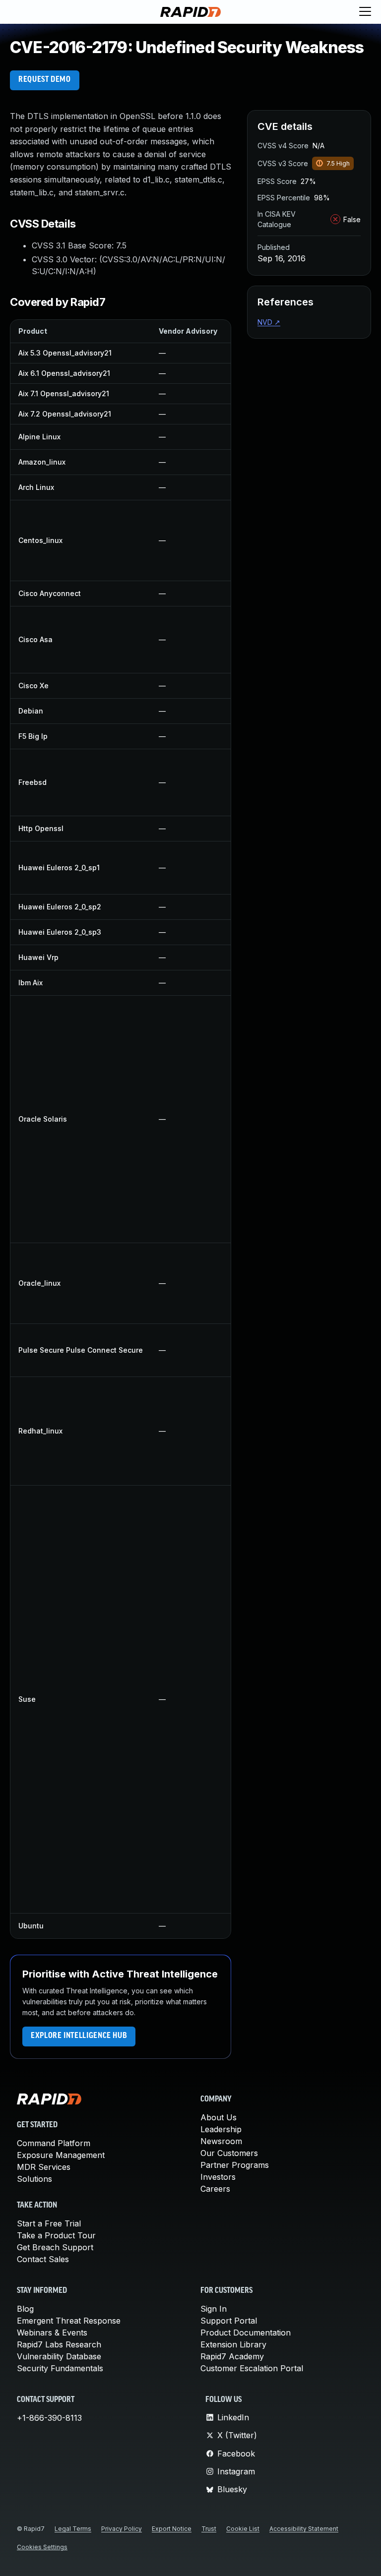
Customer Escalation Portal (252, 2368)
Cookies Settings (42, 2547)
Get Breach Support (55, 2247)
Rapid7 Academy (232, 2356)
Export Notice (172, 2529)
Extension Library (233, 2344)
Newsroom (221, 2141)
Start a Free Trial (49, 2223)
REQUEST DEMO (45, 80)
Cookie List (243, 2529)
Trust (209, 2529)
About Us (219, 2117)
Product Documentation (246, 2333)
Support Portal (229, 2321)
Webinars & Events (52, 2333)
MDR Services (44, 2167)
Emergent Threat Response (69, 2321)
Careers (215, 2189)
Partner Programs (235, 2165)
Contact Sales (43, 2259)
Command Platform (54, 2143)
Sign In (214, 2309)
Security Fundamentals (60, 2368)
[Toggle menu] (365, 12)
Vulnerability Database (59, 2356)
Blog (25, 2309)
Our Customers (229, 2153)
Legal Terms (73, 2529)
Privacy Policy (122, 2529)
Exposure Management (61, 2155)
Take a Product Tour (56, 2235)
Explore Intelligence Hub (79, 2036)
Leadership (221, 2129)
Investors (218, 2177)
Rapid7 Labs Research (59, 2344)
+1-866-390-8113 (49, 2418)
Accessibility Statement (304, 2529)
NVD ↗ (269, 322)
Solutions (34, 2179)
